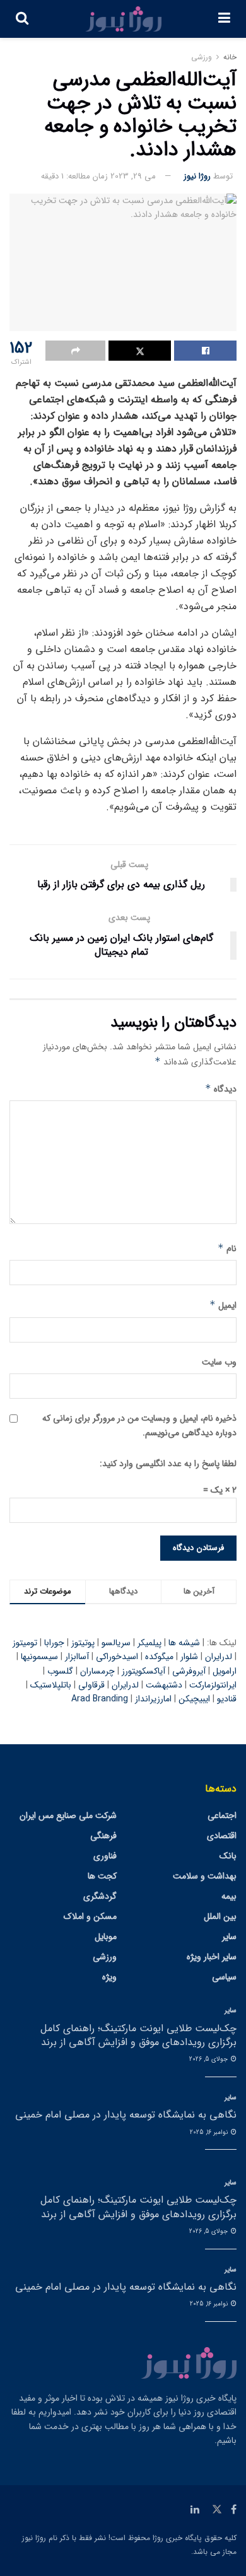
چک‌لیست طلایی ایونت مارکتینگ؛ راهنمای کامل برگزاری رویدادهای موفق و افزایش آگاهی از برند (138, 2035)
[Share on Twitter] (140, 351)
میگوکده (159, 1657)
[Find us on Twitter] (217, 2510)
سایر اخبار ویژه (212, 1957)
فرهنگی (103, 1836)
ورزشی (202, 57)
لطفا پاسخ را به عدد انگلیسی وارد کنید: (168, 1464)
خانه (230, 57)
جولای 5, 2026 (209, 2059)
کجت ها (102, 1876)
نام (227, 1249)
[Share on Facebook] (205, 351)
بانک (228, 1856)
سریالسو (116, 1643)
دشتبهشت (164, 1685)
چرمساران (97, 1671)
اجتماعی (222, 1815)
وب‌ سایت (219, 1362)
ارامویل (225, 1671)
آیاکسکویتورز (143, 1671)
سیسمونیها (39, 1657)
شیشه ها (184, 1643)
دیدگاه (221, 1089)
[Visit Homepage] (124, 19)
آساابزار (77, 1657)
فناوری (105, 1856)
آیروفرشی (189, 1671)
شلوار (189, 1657)
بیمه (229, 1896)
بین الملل (220, 1916)
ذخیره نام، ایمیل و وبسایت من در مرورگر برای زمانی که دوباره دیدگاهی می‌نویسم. (139, 1425)
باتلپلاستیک (51, 1685)
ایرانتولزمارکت (213, 1685)
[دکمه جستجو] (22, 19)
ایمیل (223, 1305)
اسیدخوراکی (117, 1657)
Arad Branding (100, 1699)
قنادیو (227, 1699)
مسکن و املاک (90, 1916)
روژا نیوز (197, 176)
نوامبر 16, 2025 (210, 2132)
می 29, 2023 (133, 176)
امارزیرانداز (153, 1699)
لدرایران (219, 1657)
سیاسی (224, 1977)
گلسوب (60, 1671)
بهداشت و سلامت (205, 1876)
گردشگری (100, 1896)
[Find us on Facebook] (234, 2510)
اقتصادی (222, 1836)
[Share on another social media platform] (75, 351)
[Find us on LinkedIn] (195, 2510)
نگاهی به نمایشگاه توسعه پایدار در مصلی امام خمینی (126, 2115)
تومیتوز (25, 1643)
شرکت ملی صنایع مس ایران (68, 1815)
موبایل (106, 1937)
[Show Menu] (224, 19)
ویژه (109, 1977)
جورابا (54, 1643)
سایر (229, 1937)
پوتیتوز (83, 1643)
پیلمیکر (149, 1643)
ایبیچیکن (194, 1699)
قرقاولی (91, 1685)
